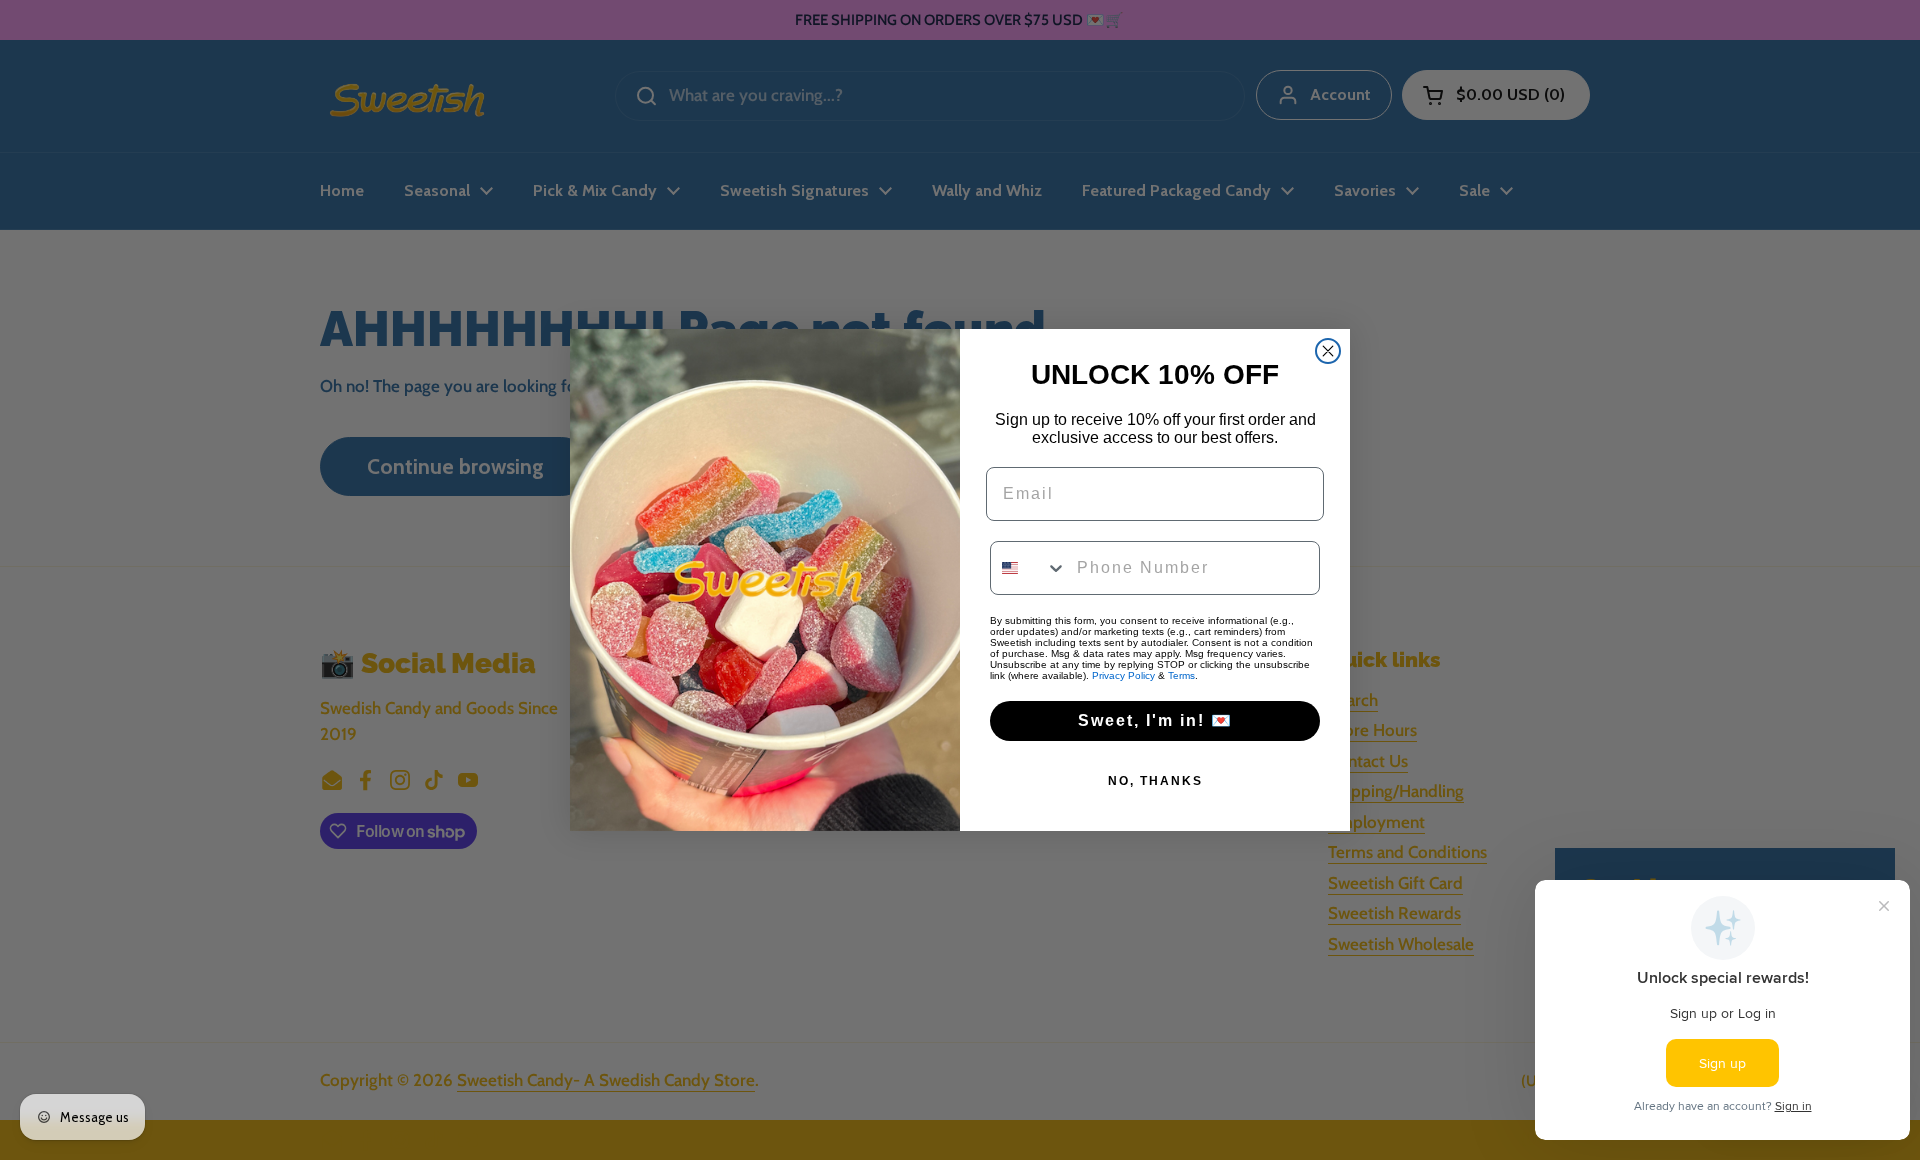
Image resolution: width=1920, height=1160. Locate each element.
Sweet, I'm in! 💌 (1155, 720)
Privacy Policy (1123, 675)
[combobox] (1029, 568)
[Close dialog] (1328, 351)
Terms (1181, 675)
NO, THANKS (1155, 781)
